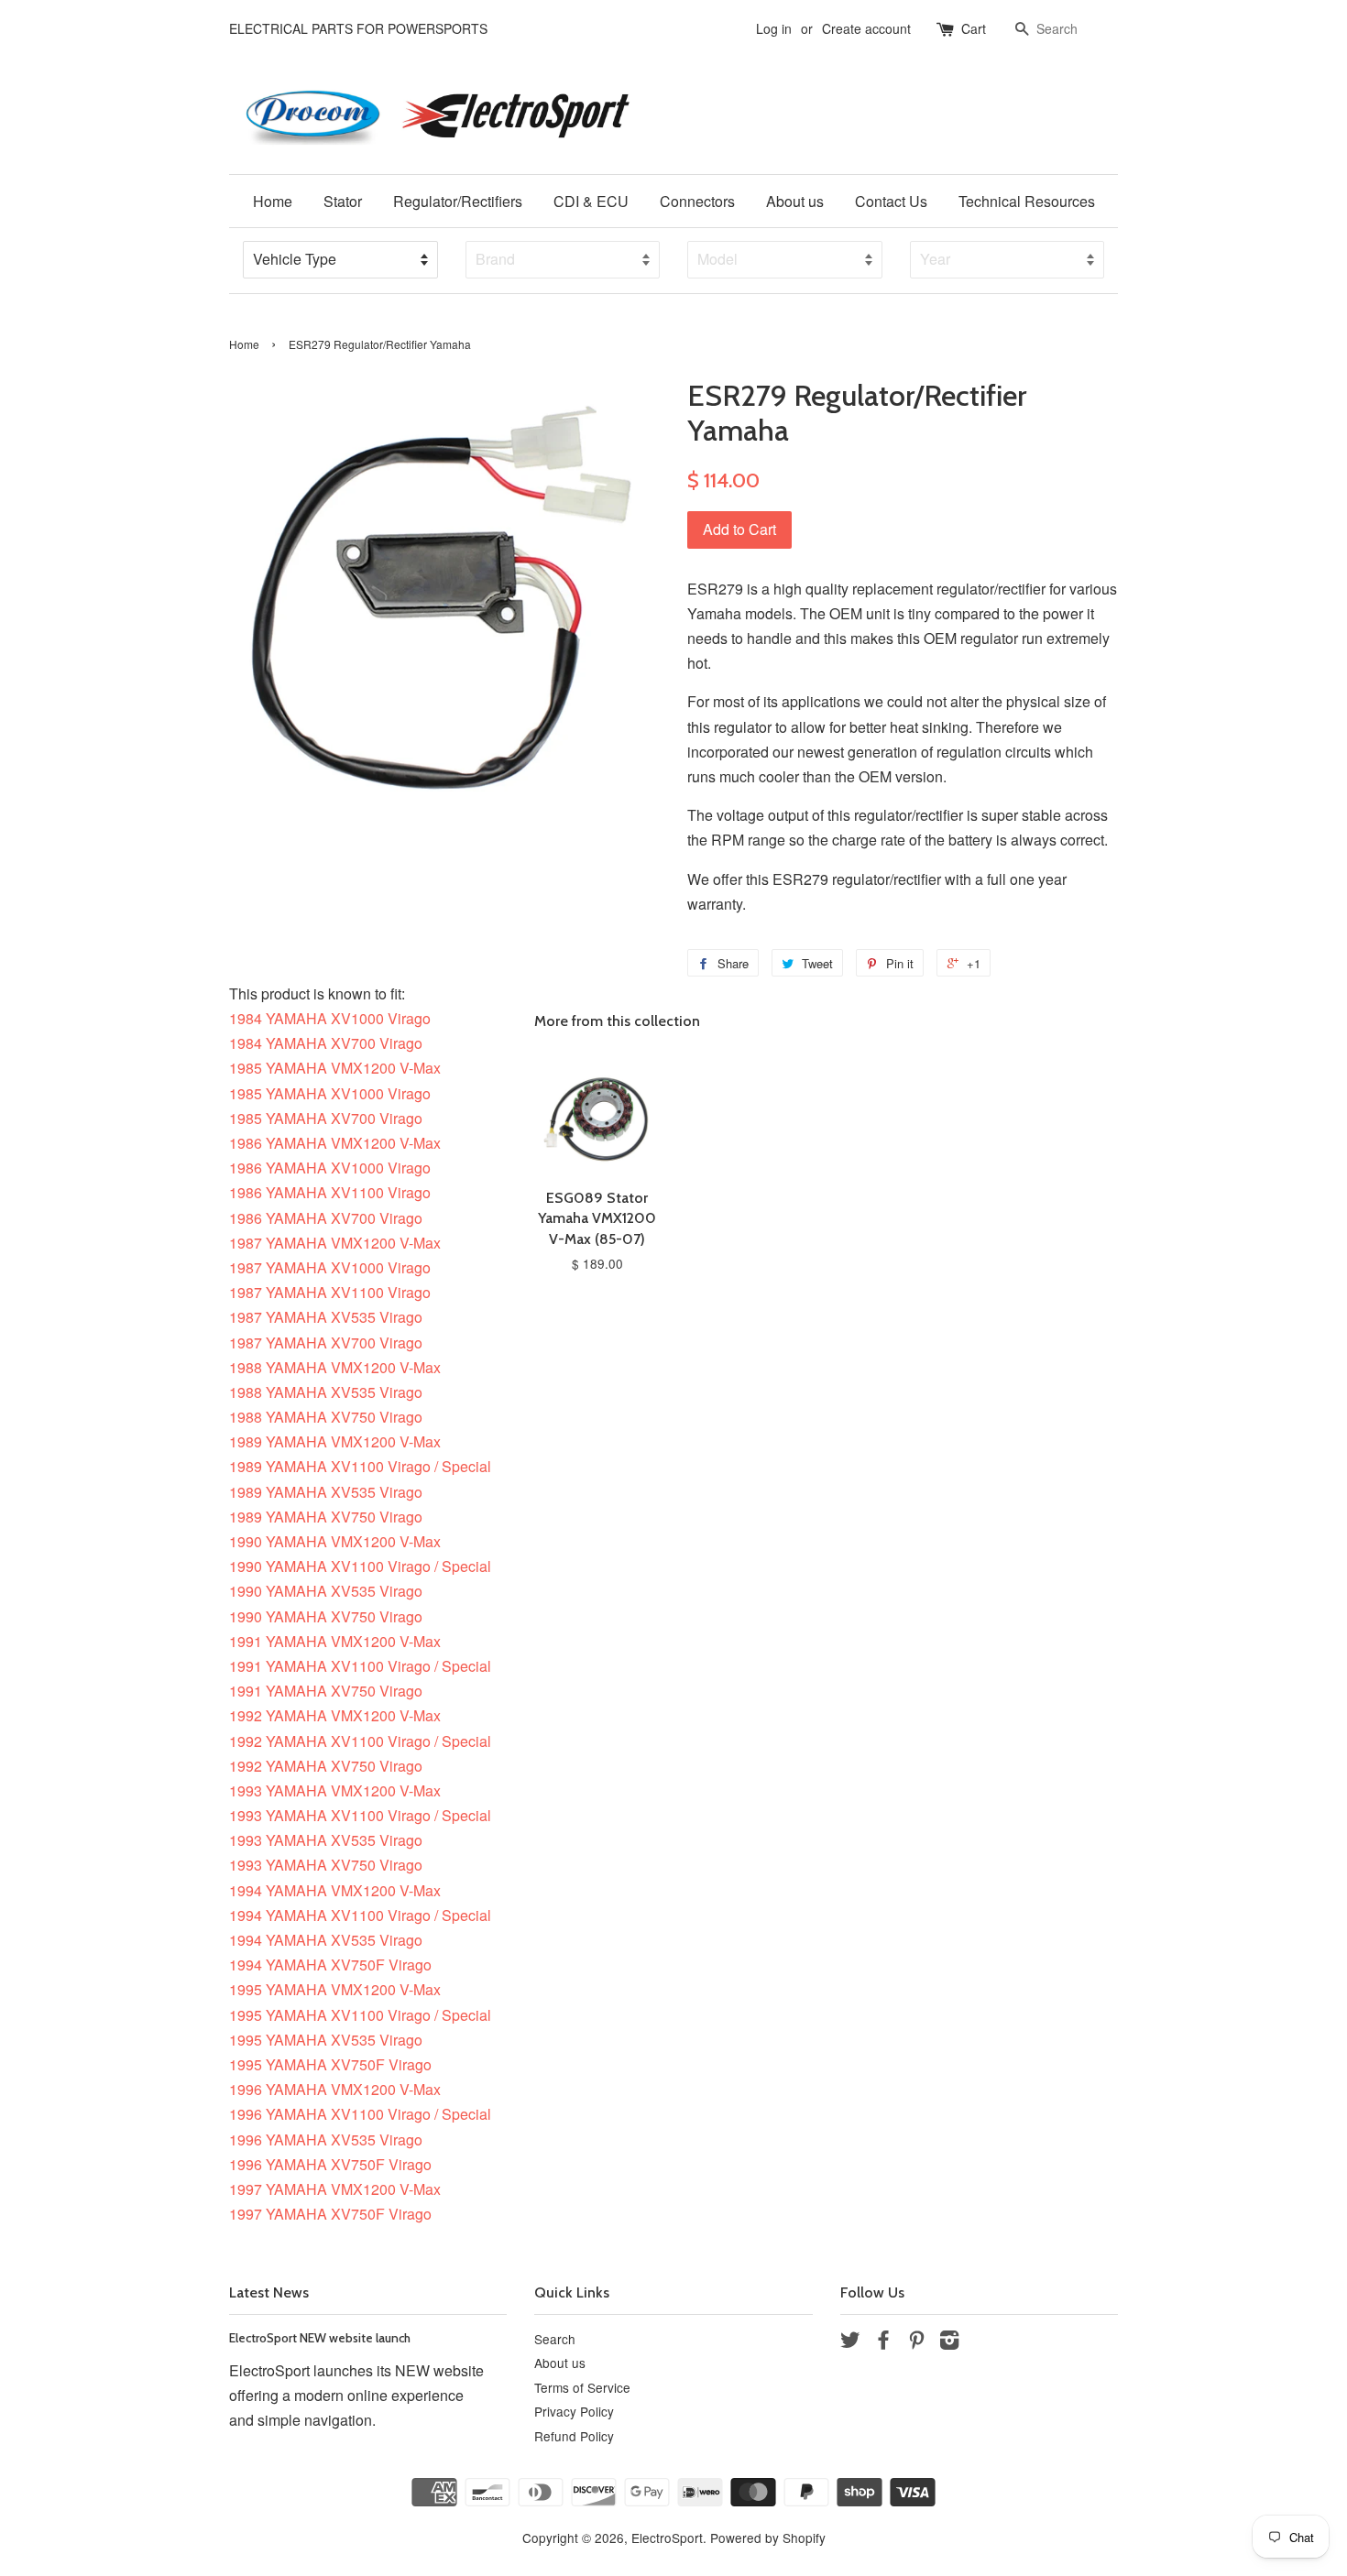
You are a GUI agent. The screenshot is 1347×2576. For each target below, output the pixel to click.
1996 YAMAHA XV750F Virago (330, 2164)
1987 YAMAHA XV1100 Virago (330, 1292)
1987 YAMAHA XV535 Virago (326, 1317)
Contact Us (891, 201)
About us (795, 201)
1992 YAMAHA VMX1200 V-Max (335, 1715)
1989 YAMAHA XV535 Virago (326, 1492)
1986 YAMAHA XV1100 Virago (330, 1192)
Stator (343, 201)
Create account (866, 28)
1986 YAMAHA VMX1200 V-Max (335, 1143)
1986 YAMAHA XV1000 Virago (330, 1168)
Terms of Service (582, 2387)
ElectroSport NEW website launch (320, 2338)
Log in (774, 28)
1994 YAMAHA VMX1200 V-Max (335, 1890)
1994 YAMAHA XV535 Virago (326, 1940)
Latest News (269, 2292)
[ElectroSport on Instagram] (949, 2342)
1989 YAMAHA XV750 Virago (326, 1517)
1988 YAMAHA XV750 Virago (326, 1417)
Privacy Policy (574, 2411)
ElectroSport (667, 2538)
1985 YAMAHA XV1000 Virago (330, 1093)
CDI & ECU (591, 201)
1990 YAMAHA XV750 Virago (326, 1616)
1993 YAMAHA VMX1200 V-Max (335, 1790)
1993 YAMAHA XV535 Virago (326, 1840)
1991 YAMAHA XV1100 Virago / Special (360, 1666)
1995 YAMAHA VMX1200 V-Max (335, 1989)
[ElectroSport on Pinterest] (916, 2342)
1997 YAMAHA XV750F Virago (330, 2214)
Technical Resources (1027, 201)
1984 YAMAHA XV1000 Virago (330, 1018)
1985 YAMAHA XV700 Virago (326, 1118)
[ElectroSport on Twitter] (850, 2342)
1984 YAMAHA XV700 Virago (326, 1043)
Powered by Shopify (768, 2538)
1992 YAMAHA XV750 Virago (326, 1766)
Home (273, 201)
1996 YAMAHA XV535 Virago (326, 2139)
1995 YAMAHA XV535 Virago (326, 2040)
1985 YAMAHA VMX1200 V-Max (335, 1068)
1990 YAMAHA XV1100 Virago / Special (360, 1566)
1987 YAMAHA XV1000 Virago (330, 1267)
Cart (974, 28)
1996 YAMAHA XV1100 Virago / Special (360, 2114)
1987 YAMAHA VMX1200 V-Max (335, 1243)
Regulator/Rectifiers (458, 201)
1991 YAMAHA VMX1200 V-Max (335, 1641)
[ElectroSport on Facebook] (883, 2342)
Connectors (697, 201)
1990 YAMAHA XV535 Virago (326, 1591)
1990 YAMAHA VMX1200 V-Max (335, 1541)
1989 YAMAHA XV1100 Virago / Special (360, 1466)
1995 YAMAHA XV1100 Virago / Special (360, 2015)
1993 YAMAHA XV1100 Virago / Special (360, 1815)
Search (555, 2339)
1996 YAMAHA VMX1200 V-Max (335, 2089)
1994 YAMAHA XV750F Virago (330, 1965)
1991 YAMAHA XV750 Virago (326, 1691)
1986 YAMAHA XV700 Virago (326, 1218)
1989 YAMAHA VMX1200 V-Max (335, 1441)
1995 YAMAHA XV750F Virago (330, 2064)
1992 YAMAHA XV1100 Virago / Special (360, 1741)
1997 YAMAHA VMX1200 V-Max (335, 2189)
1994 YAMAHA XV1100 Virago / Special (360, 1915)
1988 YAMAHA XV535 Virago (326, 1392)
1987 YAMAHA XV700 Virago (326, 1343)
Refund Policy (574, 2436)
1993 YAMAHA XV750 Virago (326, 1865)
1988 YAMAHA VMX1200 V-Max (335, 1367)
